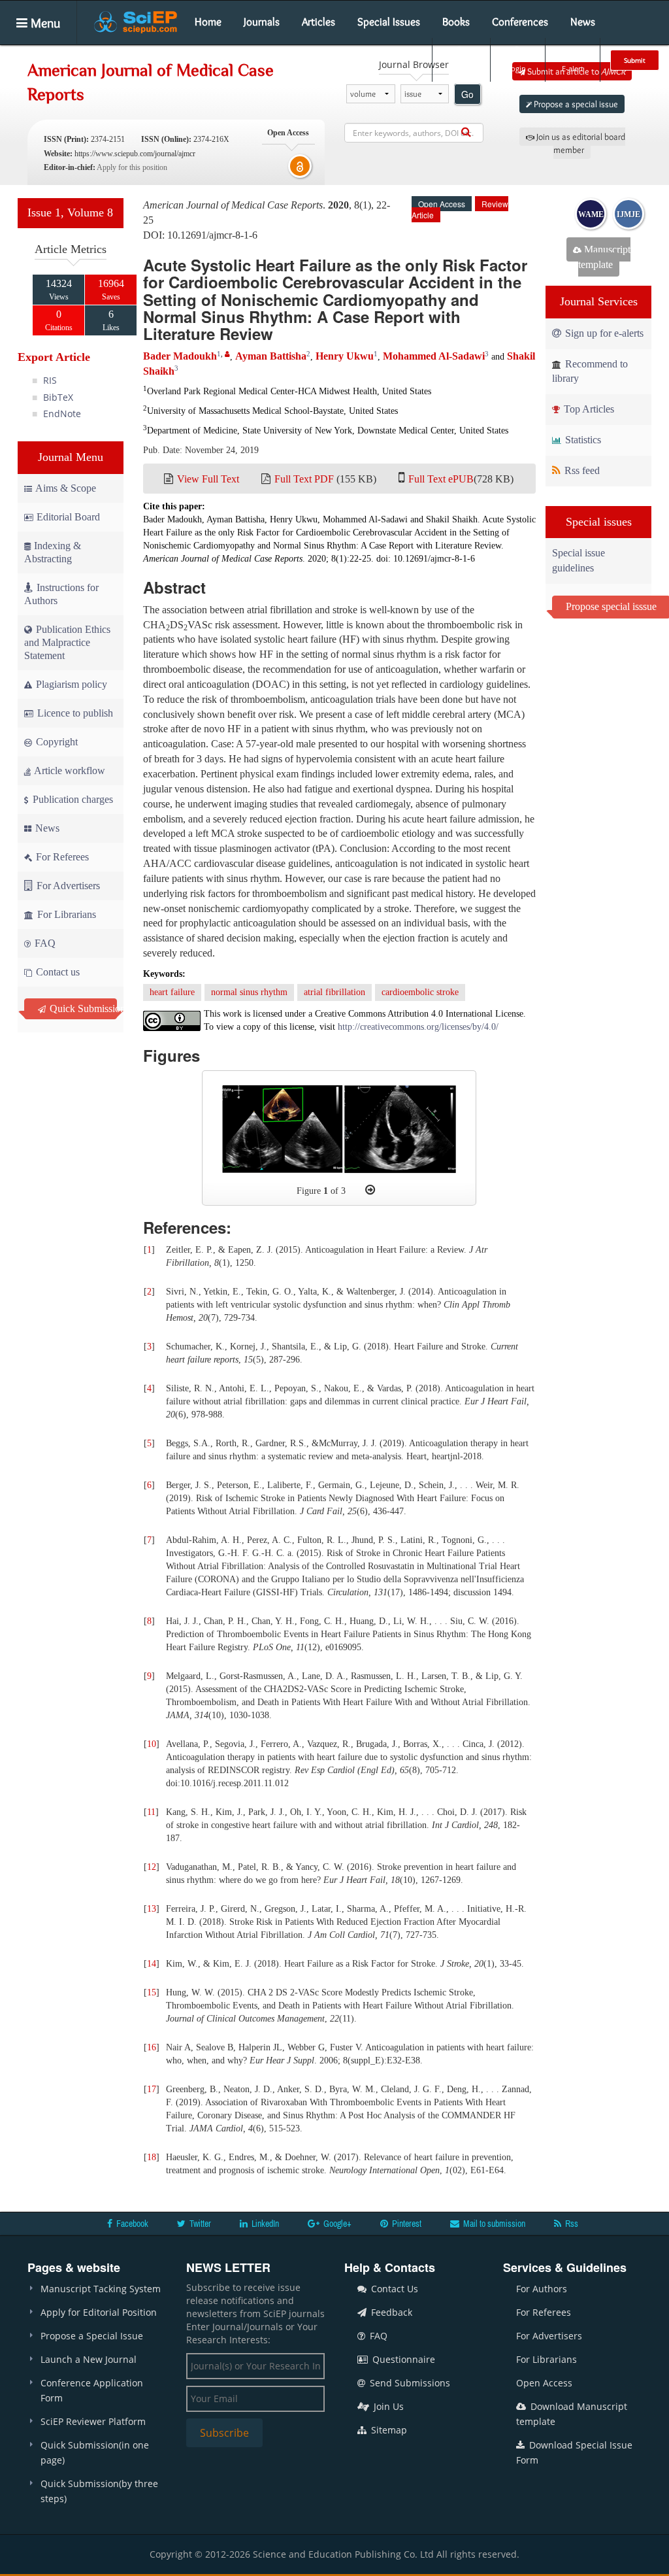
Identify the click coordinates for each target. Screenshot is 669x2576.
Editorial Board (68, 517)
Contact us (57, 972)
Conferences (520, 22)
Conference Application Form (92, 2390)
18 (152, 2157)
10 (152, 1744)
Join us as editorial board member (580, 143)
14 (152, 1964)
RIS (50, 380)
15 (152, 1992)
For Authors (542, 2289)
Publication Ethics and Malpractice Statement (67, 642)
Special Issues (389, 22)
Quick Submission (82, 1008)
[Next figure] (370, 1190)
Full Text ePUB (441, 479)
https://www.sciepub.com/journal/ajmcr (135, 154)
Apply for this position (132, 167)
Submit (635, 60)
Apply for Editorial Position (99, 2312)
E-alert (573, 68)
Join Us (387, 2406)
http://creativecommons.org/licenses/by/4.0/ (418, 1027)
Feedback (390, 2312)
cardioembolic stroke (420, 992)
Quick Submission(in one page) (95, 2452)
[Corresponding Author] (227, 354)
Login (516, 68)
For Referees (61, 857)
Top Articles (588, 409)
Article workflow (69, 771)
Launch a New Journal (89, 2359)
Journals (262, 22)
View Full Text (208, 479)
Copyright (56, 742)
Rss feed (581, 470)
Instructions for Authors (61, 594)
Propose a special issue (575, 104)
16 (152, 2047)
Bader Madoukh (180, 356)
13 (152, 1909)
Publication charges (72, 799)
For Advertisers (67, 886)
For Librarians (65, 914)
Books (456, 22)
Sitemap (388, 2430)
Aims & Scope (66, 488)
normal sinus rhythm (249, 992)
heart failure (172, 992)
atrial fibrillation (334, 992)
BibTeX (58, 397)
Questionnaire (402, 2359)
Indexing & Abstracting (53, 552)
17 (152, 2089)
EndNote (62, 414)
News (583, 22)
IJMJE (628, 214)
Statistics (582, 440)
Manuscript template (604, 257)
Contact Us (393, 2289)
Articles (318, 22)
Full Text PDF (304, 479)
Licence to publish (74, 713)
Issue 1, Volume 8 (70, 212)
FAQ (44, 943)
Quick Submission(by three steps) (99, 2491)
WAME (591, 214)
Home (208, 22)
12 (152, 1867)
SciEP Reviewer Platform (93, 2421)
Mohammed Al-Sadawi (434, 356)
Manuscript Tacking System (101, 2289)
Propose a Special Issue (92, 2336)
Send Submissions (409, 2383)
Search (460, 68)
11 (151, 1812)
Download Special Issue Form (574, 2452)
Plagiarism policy (70, 684)
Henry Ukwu (345, 356)
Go (467, 94)
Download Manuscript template (572, 2414)
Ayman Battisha (271, 356)
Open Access (544, 2383)
